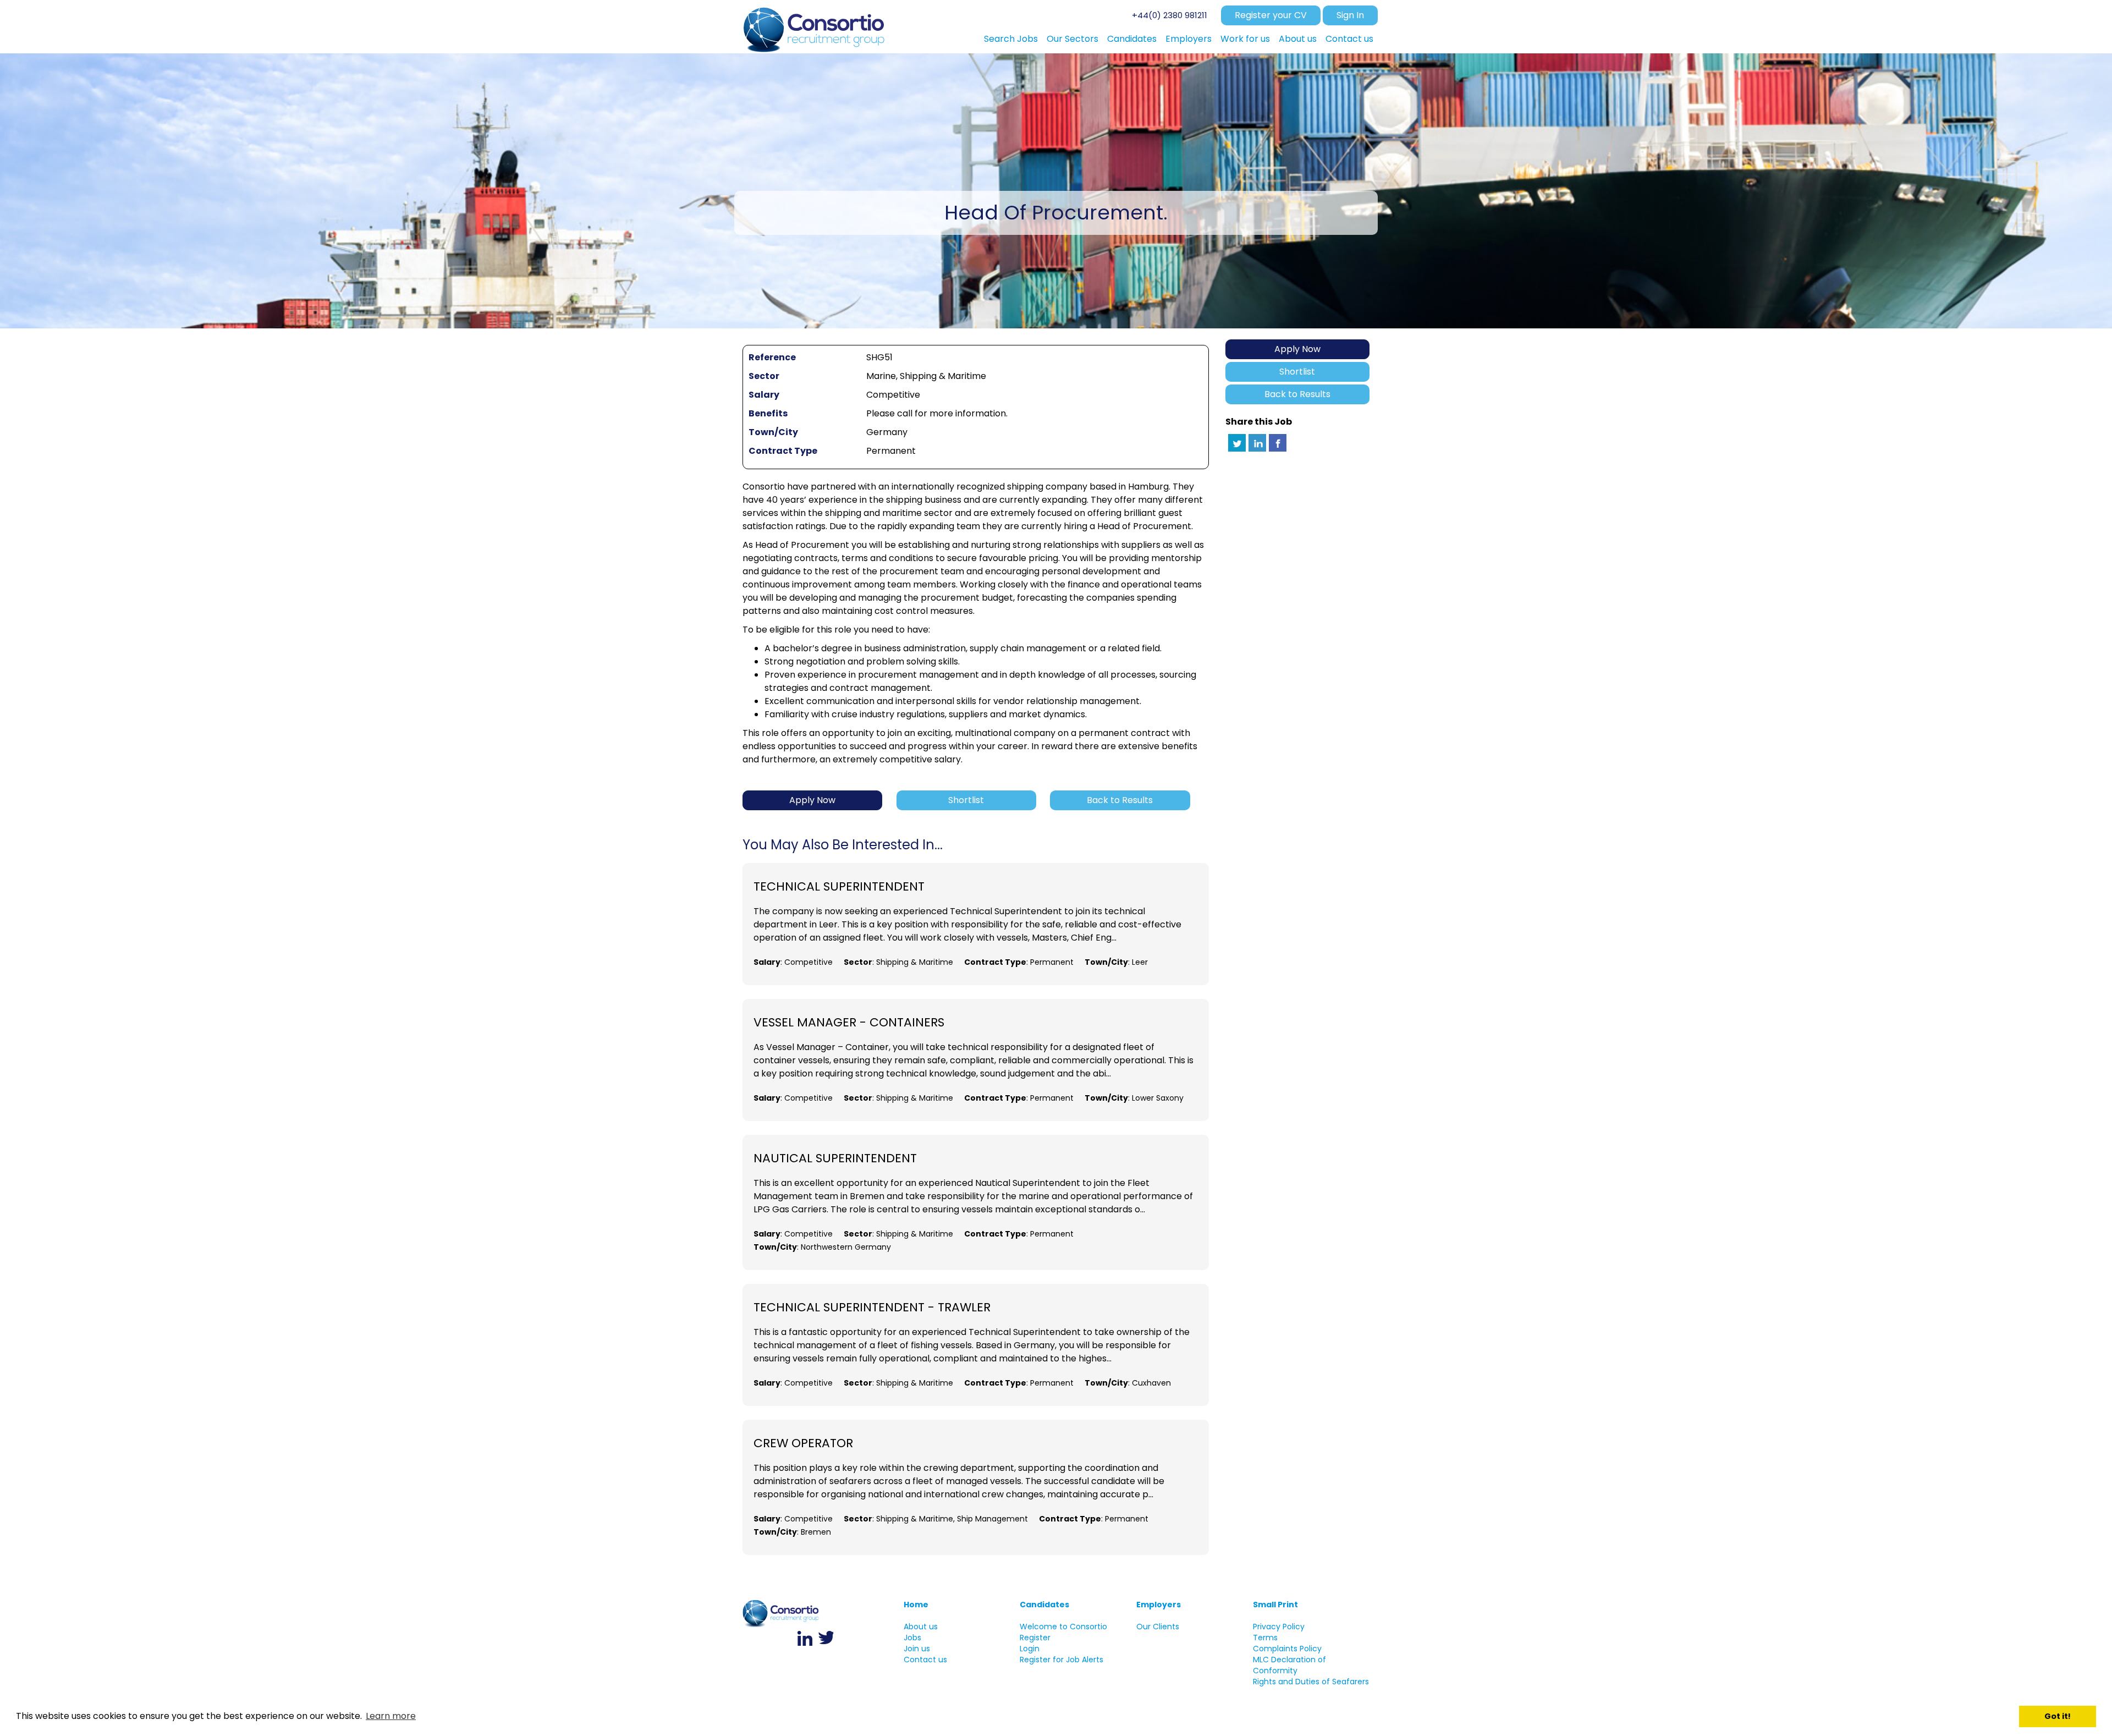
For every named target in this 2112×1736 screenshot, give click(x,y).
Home (916, 1605)
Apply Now (1297, 349)
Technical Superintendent (839, 887)
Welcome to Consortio (1063, 1627)
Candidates (1044, 1605)
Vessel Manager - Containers (849, 1023)
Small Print (1275, 1605)
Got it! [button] (2058, 1716)
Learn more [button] (391, 1716)
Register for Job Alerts (1061, 1660)
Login (1030, 1649)
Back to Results (1297, 394)
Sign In (1350, 15)
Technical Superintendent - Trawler (872, 1308)
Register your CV (1271, 15)
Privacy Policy (1279, 1627)
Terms (1265, 1638)
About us (921, 1627)
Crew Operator (803, 1443)
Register (1035, 1638)
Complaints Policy (1287, 1649)
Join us (917, 1649)
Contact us (925, 1660)
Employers (1159, 1605)
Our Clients (1158, 1627)
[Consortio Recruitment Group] (815, 27)
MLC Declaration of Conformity (1289, 1665)
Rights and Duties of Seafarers (1311, 1682)
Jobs (912, 1638)
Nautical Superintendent (835, 1158)
